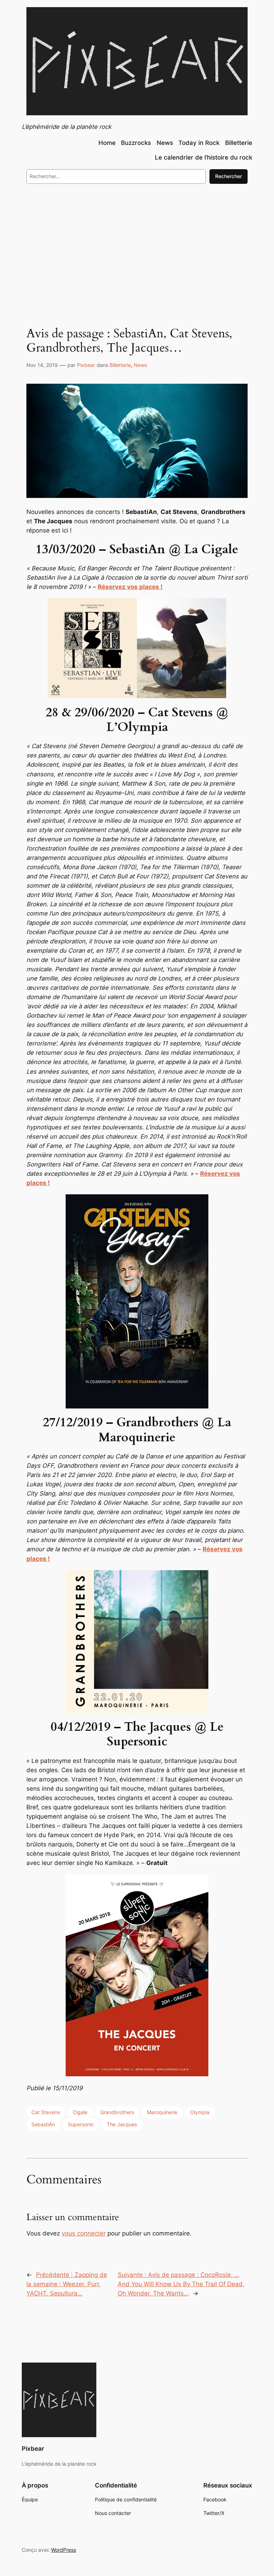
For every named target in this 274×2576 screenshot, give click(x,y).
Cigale (80, 2112)
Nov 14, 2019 (42, 365)
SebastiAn (43, 2124)
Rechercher (229, 176)
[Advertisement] (137, 248)
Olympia (200, 2112)
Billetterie (120, 365)
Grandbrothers (117, 2112)
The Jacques (122, 2124)
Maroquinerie (162, 2112)
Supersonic (81, 2124)
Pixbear (86, 365)
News (140, 365)
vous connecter (84, 2233)
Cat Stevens (46, 2112)
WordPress (64, 2550)
